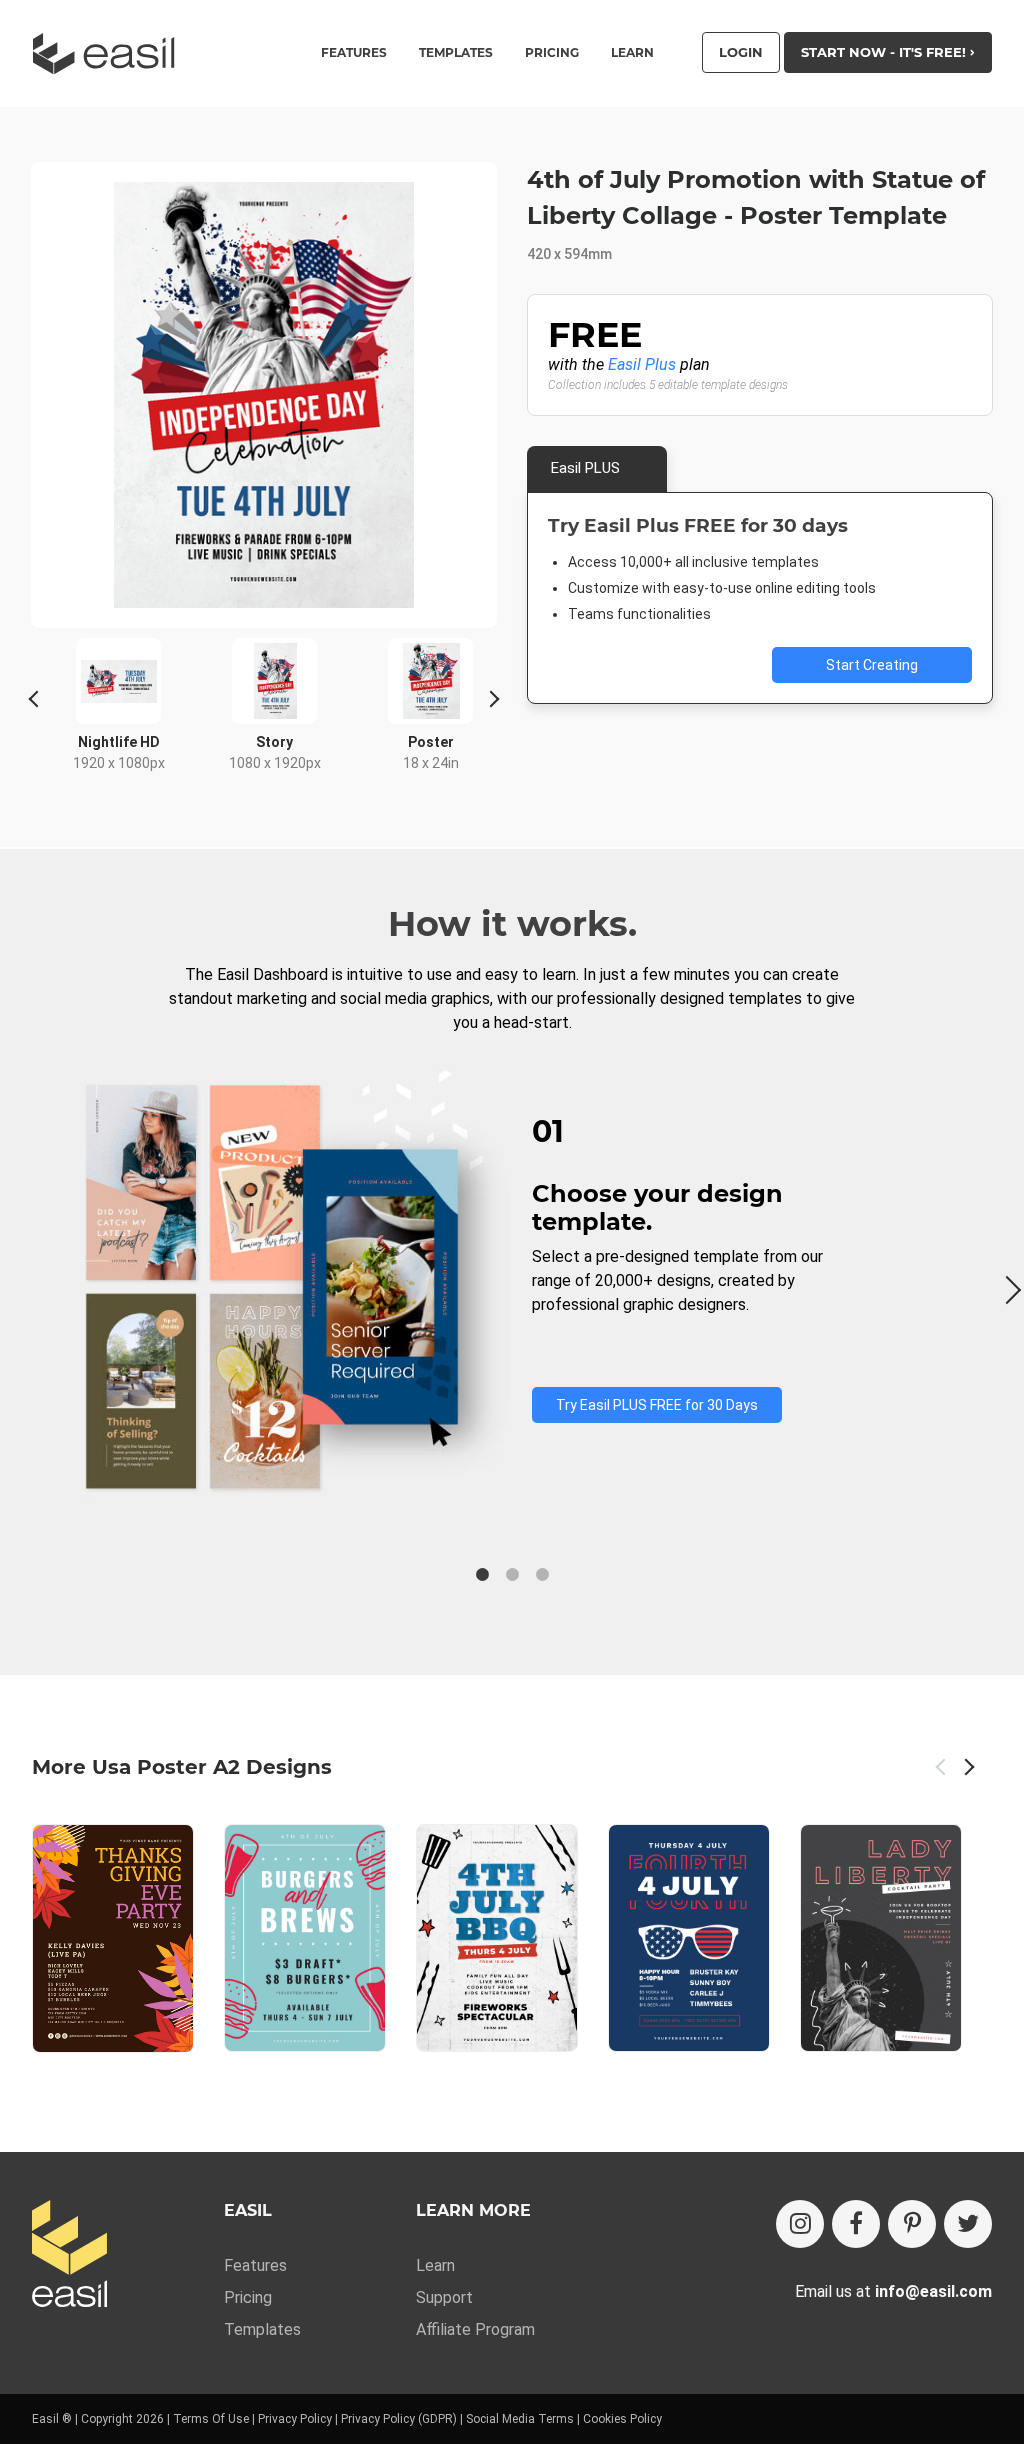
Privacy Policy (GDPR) (399, 2419)
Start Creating (872, 665)
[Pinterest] (912, 2224)
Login (741, 52)
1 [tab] (482, 1575)
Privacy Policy (295, 2419)
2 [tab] (512, 1575)
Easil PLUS (585, 468)
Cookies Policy (622, 2419)
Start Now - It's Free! (885, 52)
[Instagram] (800, 2224)
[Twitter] (968, 2224)
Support (444, 2297)
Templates (262, 2329)
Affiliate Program (475, 2329)
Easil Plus (642, 364)
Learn (632, 53)
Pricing (552, 53)
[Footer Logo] (69, 2255)
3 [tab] (542, 1575)
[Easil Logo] (110, 53)
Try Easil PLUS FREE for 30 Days (657, 1405)
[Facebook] (856, 2224)
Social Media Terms (520, 2419)
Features (255, 2265)
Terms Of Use (211, 2419)
